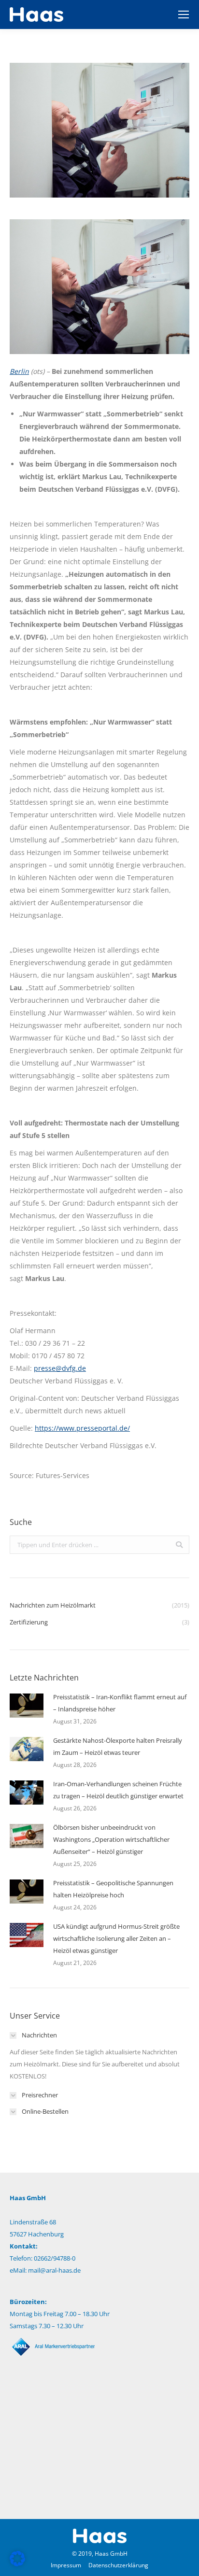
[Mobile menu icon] (184, 14)
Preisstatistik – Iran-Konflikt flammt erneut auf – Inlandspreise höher (120, 1703)
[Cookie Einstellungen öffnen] (17, 2564)
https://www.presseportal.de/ (82, 1428)
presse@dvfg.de (60, 1368)
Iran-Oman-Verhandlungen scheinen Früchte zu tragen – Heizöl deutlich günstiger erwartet (118, 1790)
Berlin (19, 371)
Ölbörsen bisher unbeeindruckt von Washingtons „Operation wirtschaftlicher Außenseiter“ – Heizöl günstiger (111, 1839)
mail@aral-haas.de (54, 2270)
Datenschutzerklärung (118, 2565)
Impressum (66, 2565)
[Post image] (27, 1706)
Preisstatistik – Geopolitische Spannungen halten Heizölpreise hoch (113, 1889)
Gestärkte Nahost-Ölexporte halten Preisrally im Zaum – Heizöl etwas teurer (118, 1746)
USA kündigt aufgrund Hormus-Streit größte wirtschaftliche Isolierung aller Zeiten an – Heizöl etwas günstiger (116, 1938)
